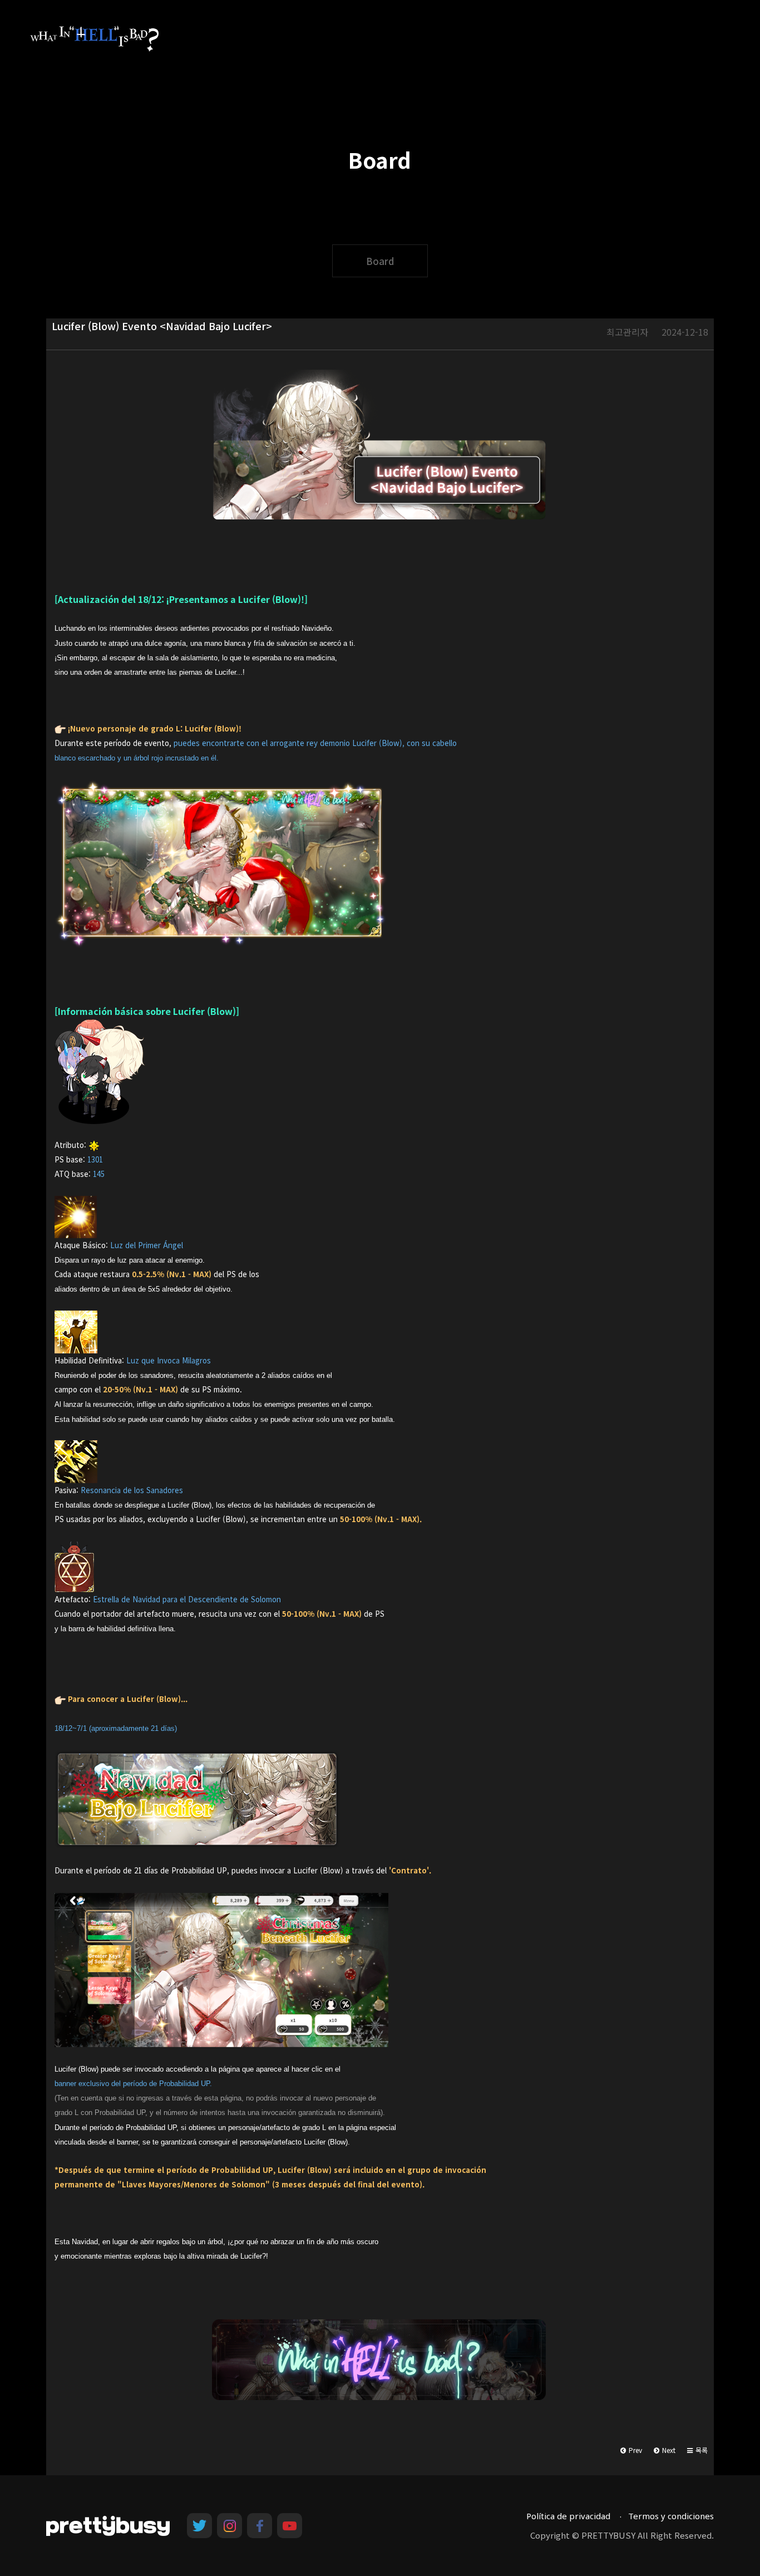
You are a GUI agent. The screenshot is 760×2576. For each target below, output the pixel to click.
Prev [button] (635, 2450)
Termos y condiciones (671, 2516)
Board (380, 261)
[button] (697, 2450)
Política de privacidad (568, 2516)
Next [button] (668, 2450)
